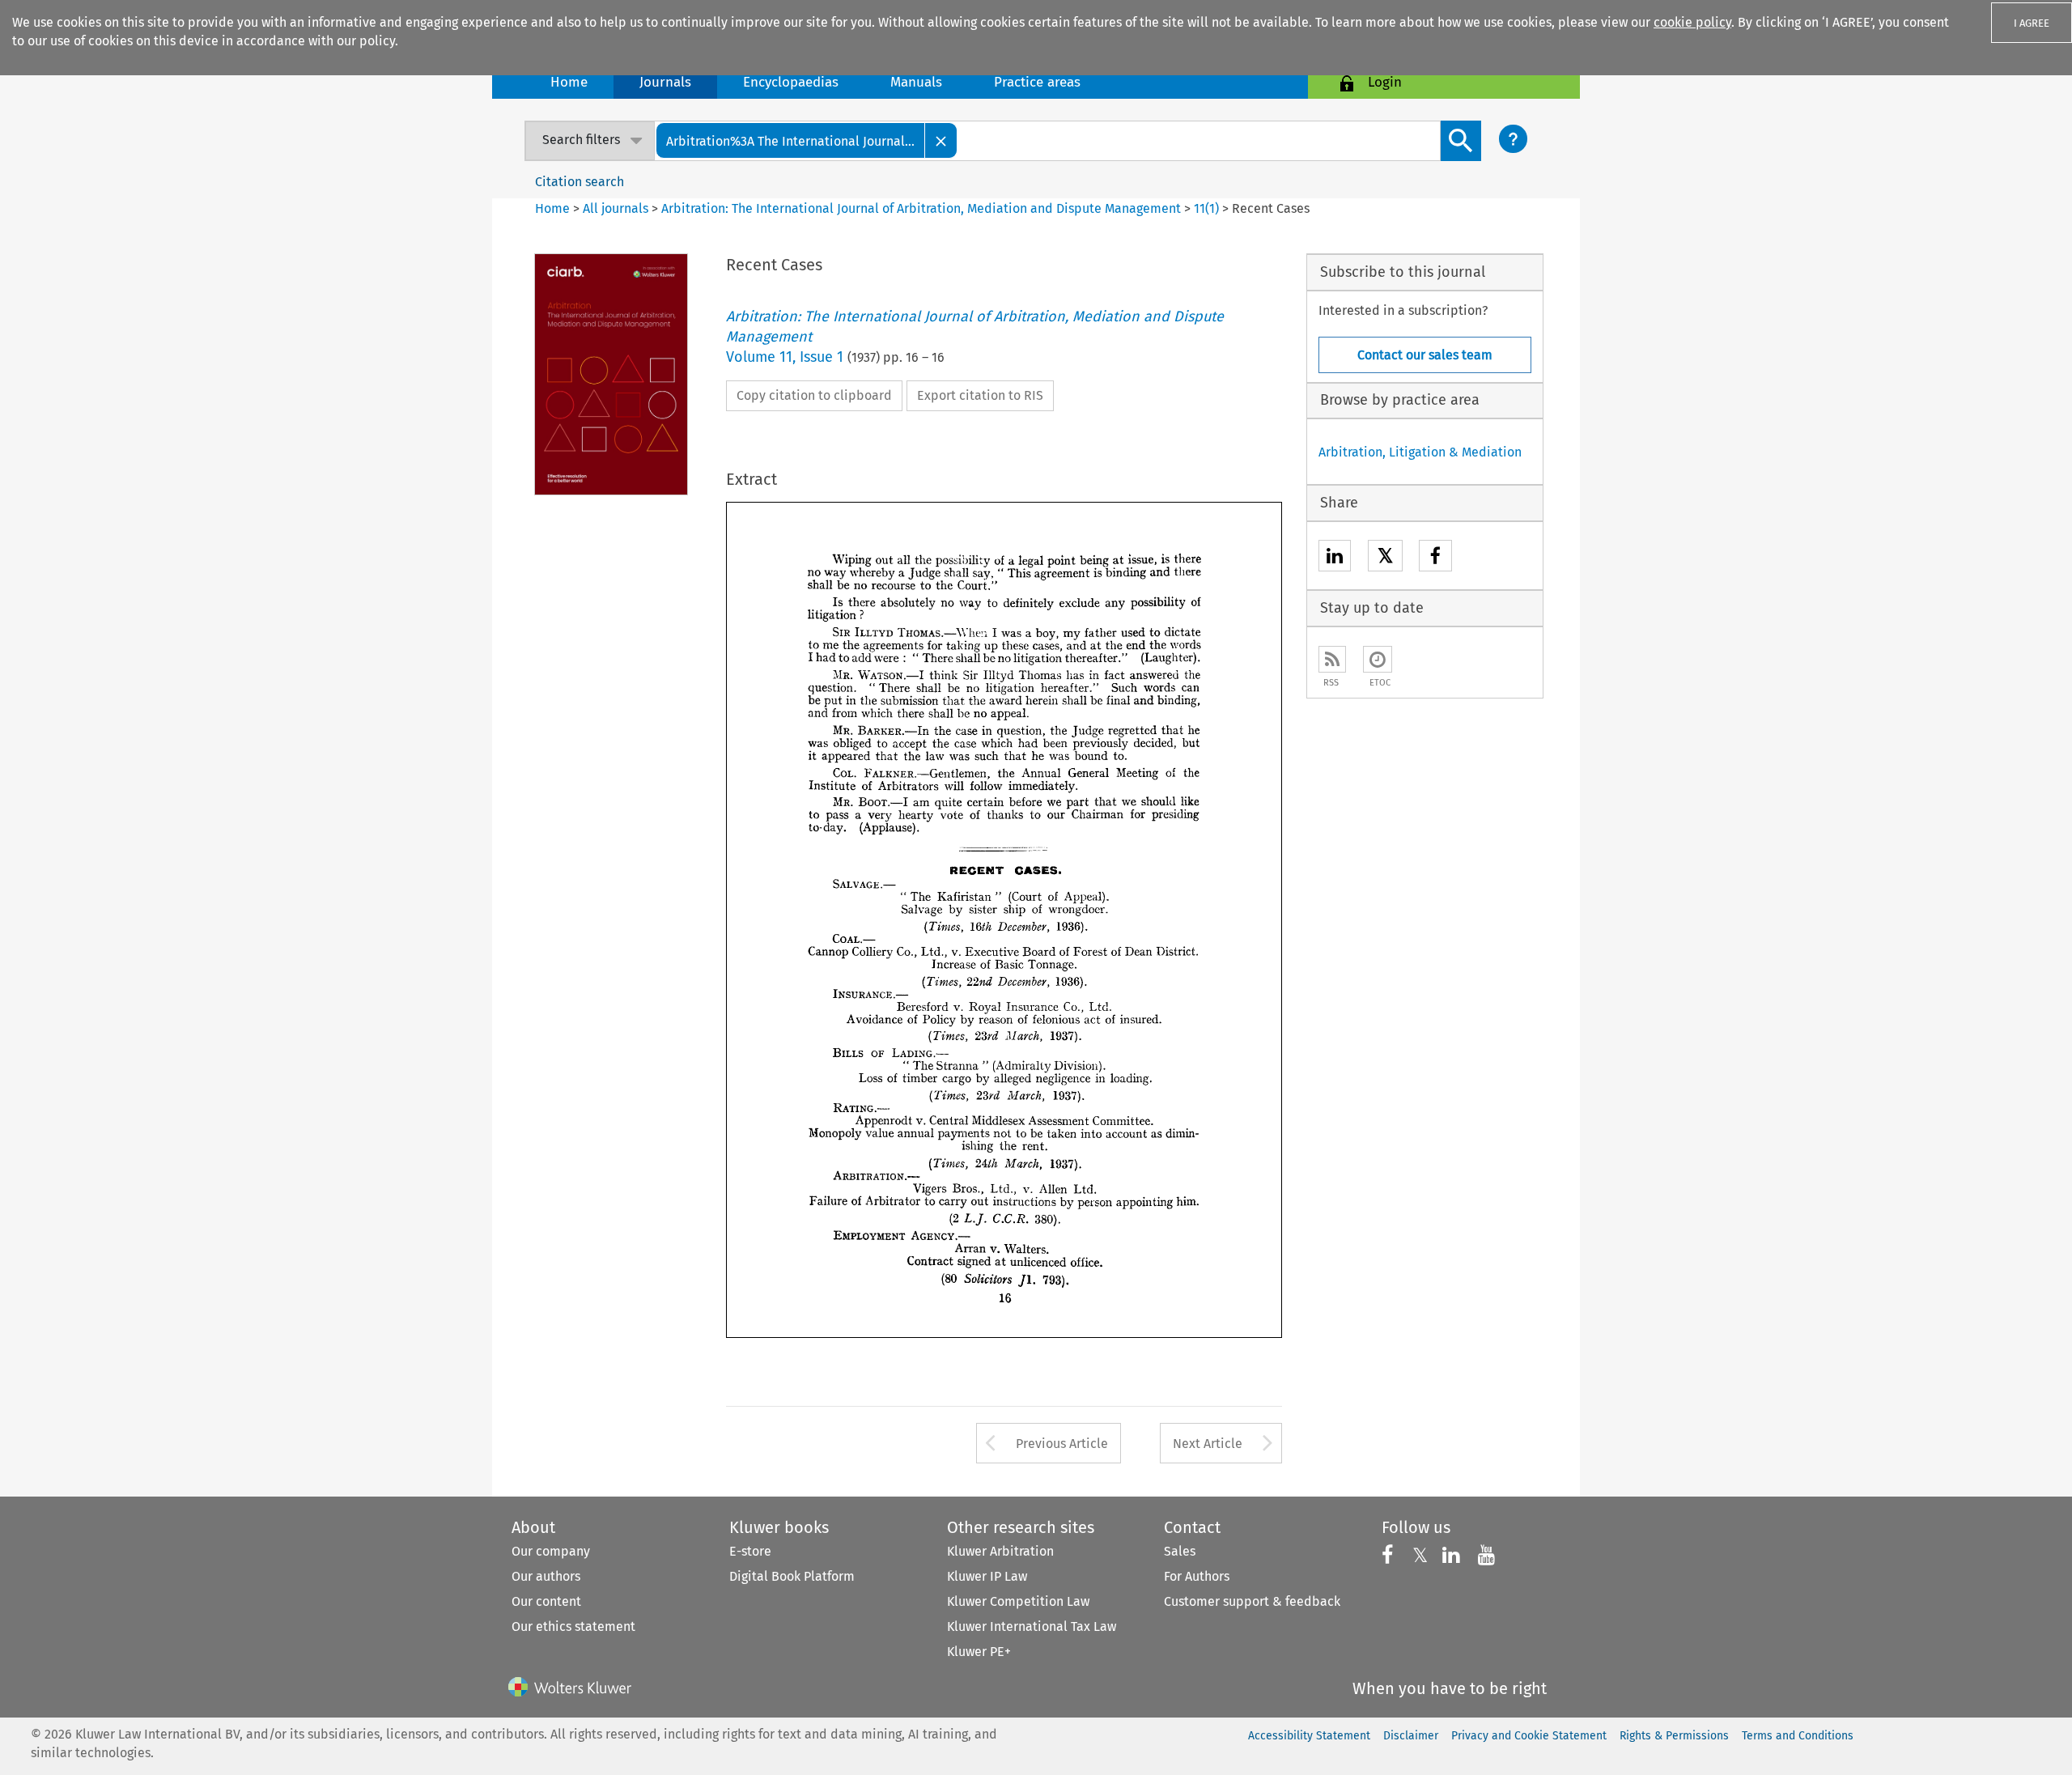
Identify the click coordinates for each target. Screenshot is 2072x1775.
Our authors (546, 1576)
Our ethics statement (573, 1626)
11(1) (1206, 208)
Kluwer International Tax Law (1032, 1626)
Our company (551, 1551)
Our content (546, 1601)
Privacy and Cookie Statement (1529, 1736)
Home (569, 82)
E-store (750, 1551)
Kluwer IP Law (987, 1576)
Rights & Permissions (1674, 1736)
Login (1385, 82)
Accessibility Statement (1309, 1736)
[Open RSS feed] (1332, 659)
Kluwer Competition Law (1018, 1601)
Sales (1180, 1551)
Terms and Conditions (1798, 1736)
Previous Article (1062, 1444)
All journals (617, 208)
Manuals (916, 82)
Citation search (580, 182)
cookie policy (1692, 22)
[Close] (941, 140)
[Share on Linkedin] (1335, 558)
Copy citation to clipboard (814, 395)
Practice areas (1037, 82)
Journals (665, 82)
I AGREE (2032, 23)
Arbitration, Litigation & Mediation (1420, 452)
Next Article (1208, 1444)
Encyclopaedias (791, 82)
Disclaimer (1411, 1736)
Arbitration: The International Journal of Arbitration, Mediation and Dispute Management (921, 208)
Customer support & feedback (1252, 1601)
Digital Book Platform (792, 1576)
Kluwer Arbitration (1000, 1551)
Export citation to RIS (980, 395)
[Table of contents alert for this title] (1378, 659)
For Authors (1197, 1576)
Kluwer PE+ (979, 1652)
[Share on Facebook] (1435, 558)
